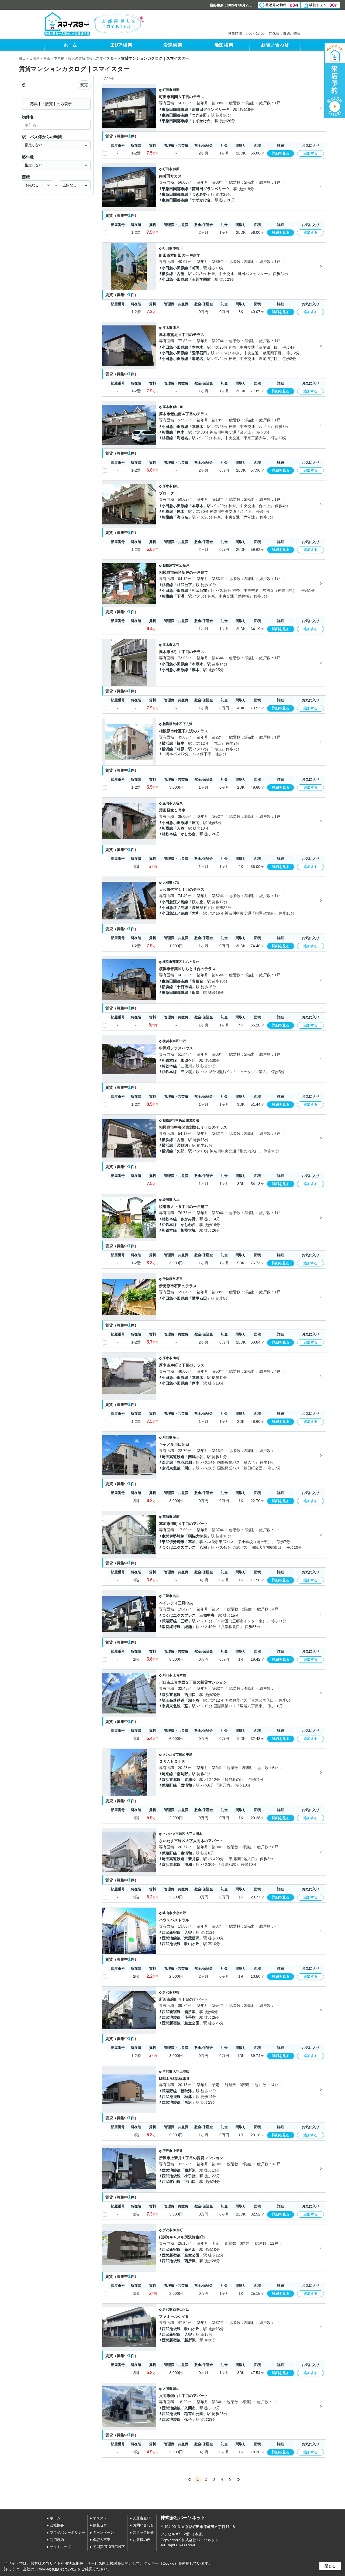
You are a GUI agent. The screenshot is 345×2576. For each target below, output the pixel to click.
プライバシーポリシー (67, 2532)
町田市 (167, 90)
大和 (196, 913)
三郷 (184, 1621)
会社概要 (57, 2525)
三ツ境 (186, 1072)
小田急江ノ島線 (175, 902)
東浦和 (186, 1853)
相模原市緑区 (172, 724)
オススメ (100, 2518)
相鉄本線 (169, 834)
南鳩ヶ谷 (196, 1457)
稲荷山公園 (194, 2414)
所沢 (188, 2102)
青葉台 (198, 981)
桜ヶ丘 (198, 902)
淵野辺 (182, 1145)
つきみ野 (199, 115)
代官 (176, 882)
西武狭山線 (171, 2182)
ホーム (55, 2518)
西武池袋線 (171, 1938)
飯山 (176, 486)
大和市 (167, 882)
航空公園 (192, 2023)
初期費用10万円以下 (109, 2547)
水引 (176, 645)
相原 (181, 749)
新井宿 (194, 1859)
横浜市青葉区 (172, 962)
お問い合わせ (143, 2525)
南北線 (167, 1462)
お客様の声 (142, 2540)
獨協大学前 (198, 1536)
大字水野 (180, 1913)
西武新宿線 (171, 1932)
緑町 (176, 1992)
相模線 (167, 432)
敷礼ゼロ (100, 2525)
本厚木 (198, 347)
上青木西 (180, 1675)
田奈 (196, 992)
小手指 (190, 2017)
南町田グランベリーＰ (211, 109)
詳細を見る (281, 153)
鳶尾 (176, 328)
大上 (176, 1200)
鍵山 (176, 2389)
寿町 (176, 1358)
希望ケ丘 (188, 1060)
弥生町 (178, 2230)
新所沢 (190, 2012)
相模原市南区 (172, 565)
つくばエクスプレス (179, 1547)
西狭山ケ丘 (181, 2309)
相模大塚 (188, 1230)
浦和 (188, 1864)
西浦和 (186, 1785)
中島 (189, 1754)
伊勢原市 (169, 1279)
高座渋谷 (199, 908)
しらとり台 (191, 962)
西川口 (190, 1695)
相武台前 (199, 590)
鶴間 (176, 90)
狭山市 (167, 1913)
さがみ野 (188, 1219)
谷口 (176, 1596)
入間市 (167, 2389)
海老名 (198, 359)
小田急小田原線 (175, 268)
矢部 (181, 1151)
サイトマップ (60, 2547)
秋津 (188, 2097)
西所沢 (190, 2170)
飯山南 (178, 407)
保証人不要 (102, 2540)
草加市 (167, 1517)
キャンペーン (103, 2532)
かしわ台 (188, 834)
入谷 (181, 828)
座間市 (167, 803)
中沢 (183, 1041)
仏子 (188, 2419)
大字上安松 (181, 2072)
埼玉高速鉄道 (173, 1457)
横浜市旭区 (171, 1041)
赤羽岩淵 (184, 1462)
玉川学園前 (201, 279)
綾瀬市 (167, 1200)
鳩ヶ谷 (194, 1700)
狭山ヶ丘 (192, 1944)
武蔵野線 (169, 1621)
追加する (310, 153)
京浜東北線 (171, 1468)
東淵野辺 (192, 1120)
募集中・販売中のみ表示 (51, 104)
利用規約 (57, 2540)
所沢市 (167, 1992)
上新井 (178, 2151)
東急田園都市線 (175, 109)
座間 (196, 823)
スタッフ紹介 (143, 2532)
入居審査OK (142, 2518)
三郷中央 (207, 1615)
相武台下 (184, 585)
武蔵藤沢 (192, 1938)
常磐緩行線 (171, 1627)
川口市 (167, 1437)
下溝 (181, 596)
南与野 (182, 1774)
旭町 (176, 1517)
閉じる (330, 2566)
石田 (180, 1279)
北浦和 (190, 1780)
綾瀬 (188, 1627)
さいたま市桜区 (174, 1754)
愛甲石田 (199, 353)
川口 (188, 1468)
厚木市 (167, 328)
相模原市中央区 (174, 1120)
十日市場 (184, 987)
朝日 (176, 1437)
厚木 (181, 432)
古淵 (181, 274)
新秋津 (186, 2091)
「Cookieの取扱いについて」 (56, 2569)
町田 (196, 268)
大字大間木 (194, 1834)
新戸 (186, 565)
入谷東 (178, 803)
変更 (84, 85)
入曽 (188, 1932)
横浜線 (167, 274)
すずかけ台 (201, 121)
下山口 (190, 2182)
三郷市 (167, 1596)
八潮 (203, 1547)
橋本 (181, 743)
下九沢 (188, 724)
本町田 (178, 248)
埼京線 (167, 1774)
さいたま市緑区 (174, 1834)
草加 (192, 1542)
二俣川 (186, 1066)
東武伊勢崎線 (173, 1536)
